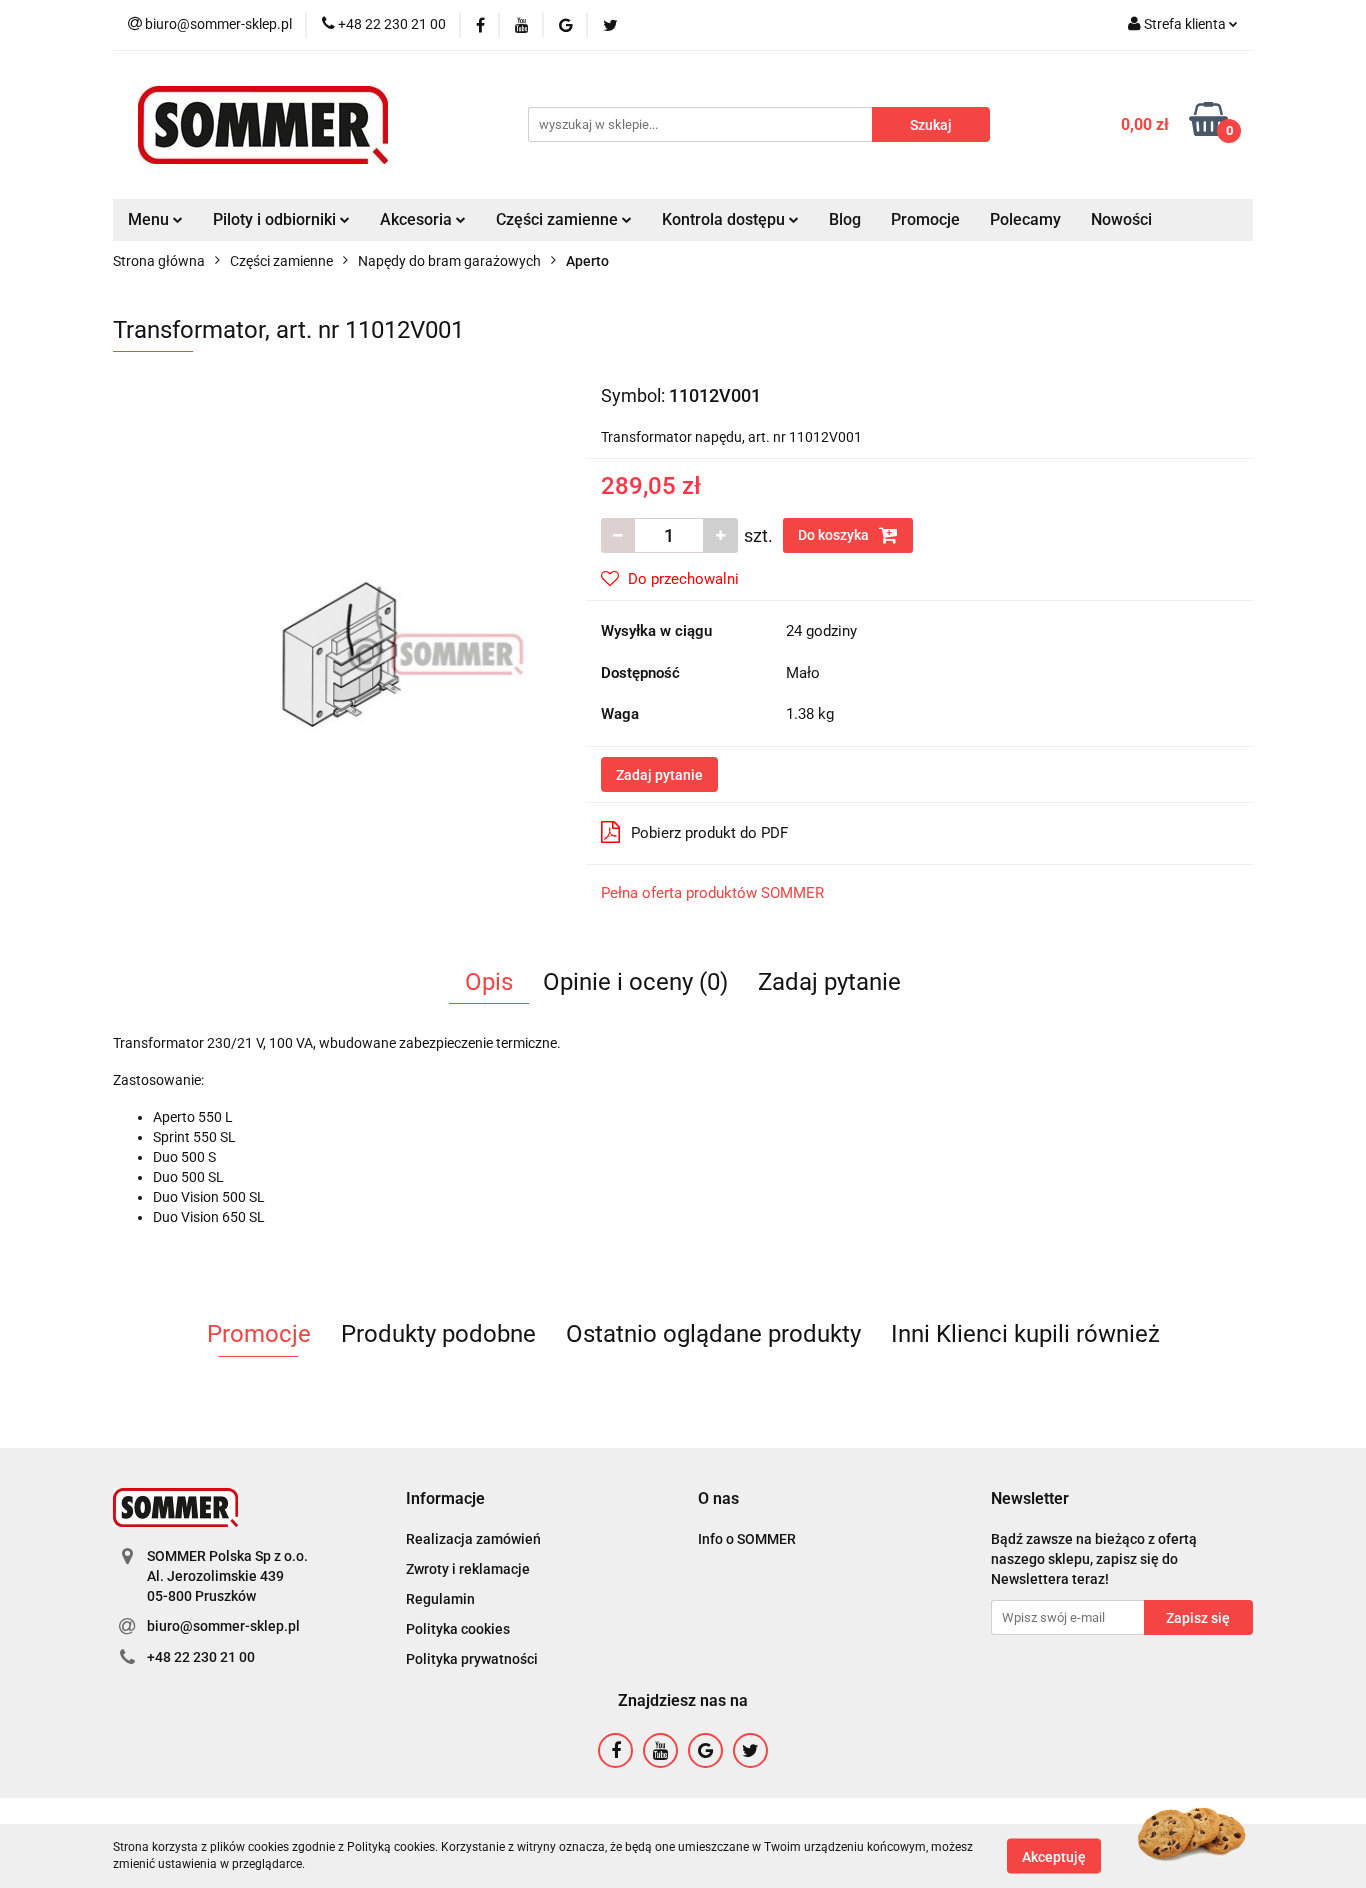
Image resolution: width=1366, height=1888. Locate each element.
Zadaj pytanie (659, 775)
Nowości (1121, 219)
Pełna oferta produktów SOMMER (712, 893)
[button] (445, 1499)
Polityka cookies (458, 1629)
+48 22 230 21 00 (201, 1657)
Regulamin (440, 1599)
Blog (845, 219)
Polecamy (1025, 219)
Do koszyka (835, 535)
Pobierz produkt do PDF (709, 833)
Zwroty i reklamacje (468, 1569)
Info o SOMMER (747, 1539)
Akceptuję (1054, 1856)
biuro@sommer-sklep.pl (223, 1626)
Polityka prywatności (472, 1659)
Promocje (925, 219)
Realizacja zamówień (473, 1539)
